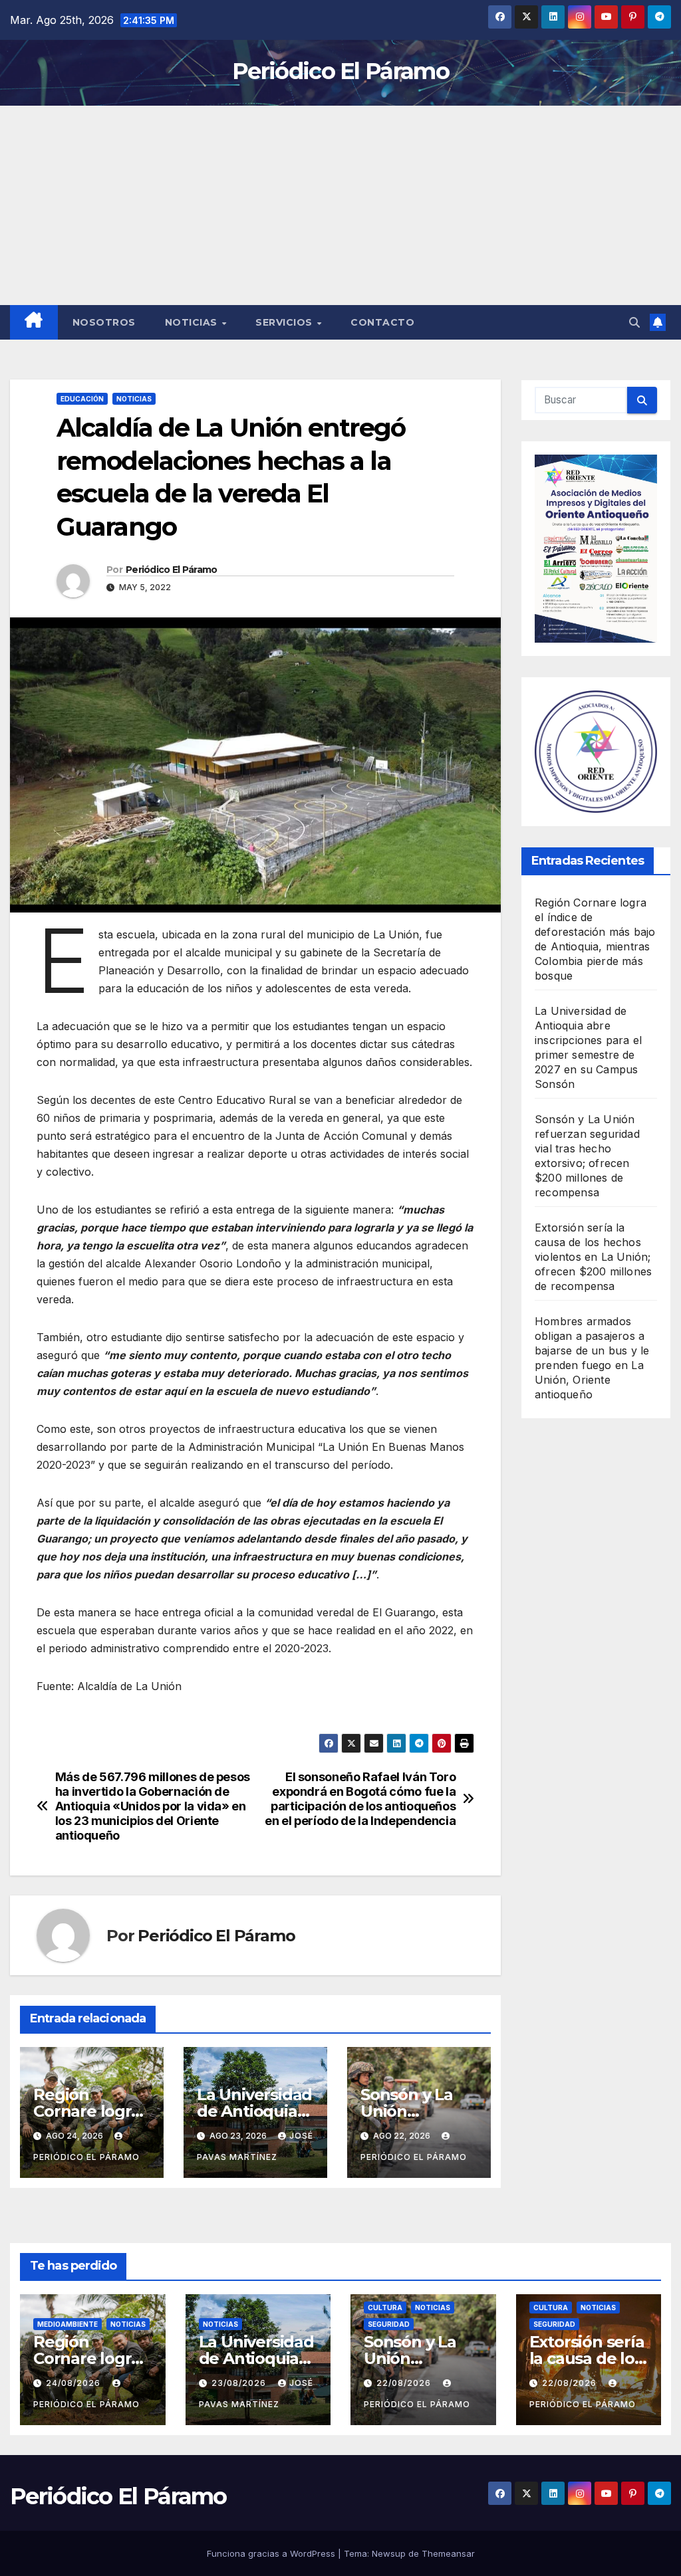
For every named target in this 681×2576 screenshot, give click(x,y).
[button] (634, 322)
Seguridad (389, 2324)
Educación (82, 399)
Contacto (382, 322)
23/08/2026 (240, 2383)
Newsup (389, 2553)
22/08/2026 (405, 2383)
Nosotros (104, 322)
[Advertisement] (340, 205)
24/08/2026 (74, 2383)
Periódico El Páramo (340, 71)
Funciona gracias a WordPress (272, 2553)
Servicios (285, 322)
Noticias (193, 322)
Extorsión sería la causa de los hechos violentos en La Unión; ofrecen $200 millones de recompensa (593, 1257)
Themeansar (448, 2553)
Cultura (385, 2308)
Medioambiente (68, 2324)
